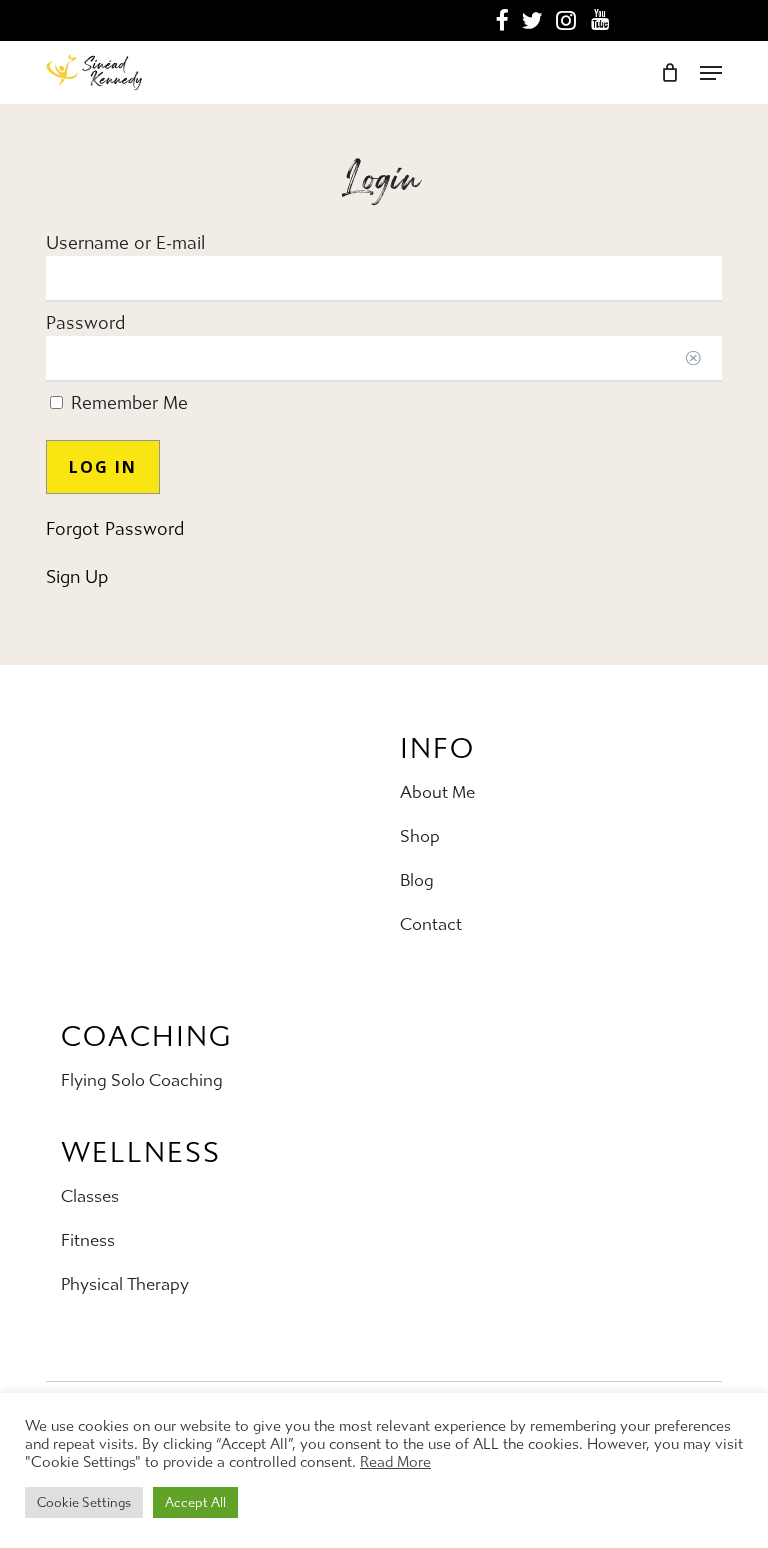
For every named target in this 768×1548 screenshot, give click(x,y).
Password (85, 323)
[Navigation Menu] (711, 73)
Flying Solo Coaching (142, 1080)
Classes (90, 1196)
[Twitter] (532, 20)
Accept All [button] (195, 1502)
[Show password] (692, 359)
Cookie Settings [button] (84, 1502)
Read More (395, 1462)
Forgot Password (115, 529)
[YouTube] (600, 20)
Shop (420, 836)
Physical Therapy (125, 1284)
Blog (417, 880)
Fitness (88, 1240)
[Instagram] (566, 20)
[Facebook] (502, 20)
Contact (431, 924)
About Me (437, 792)
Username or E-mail (125, 243)
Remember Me (127, 403)
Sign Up (77, 577)
